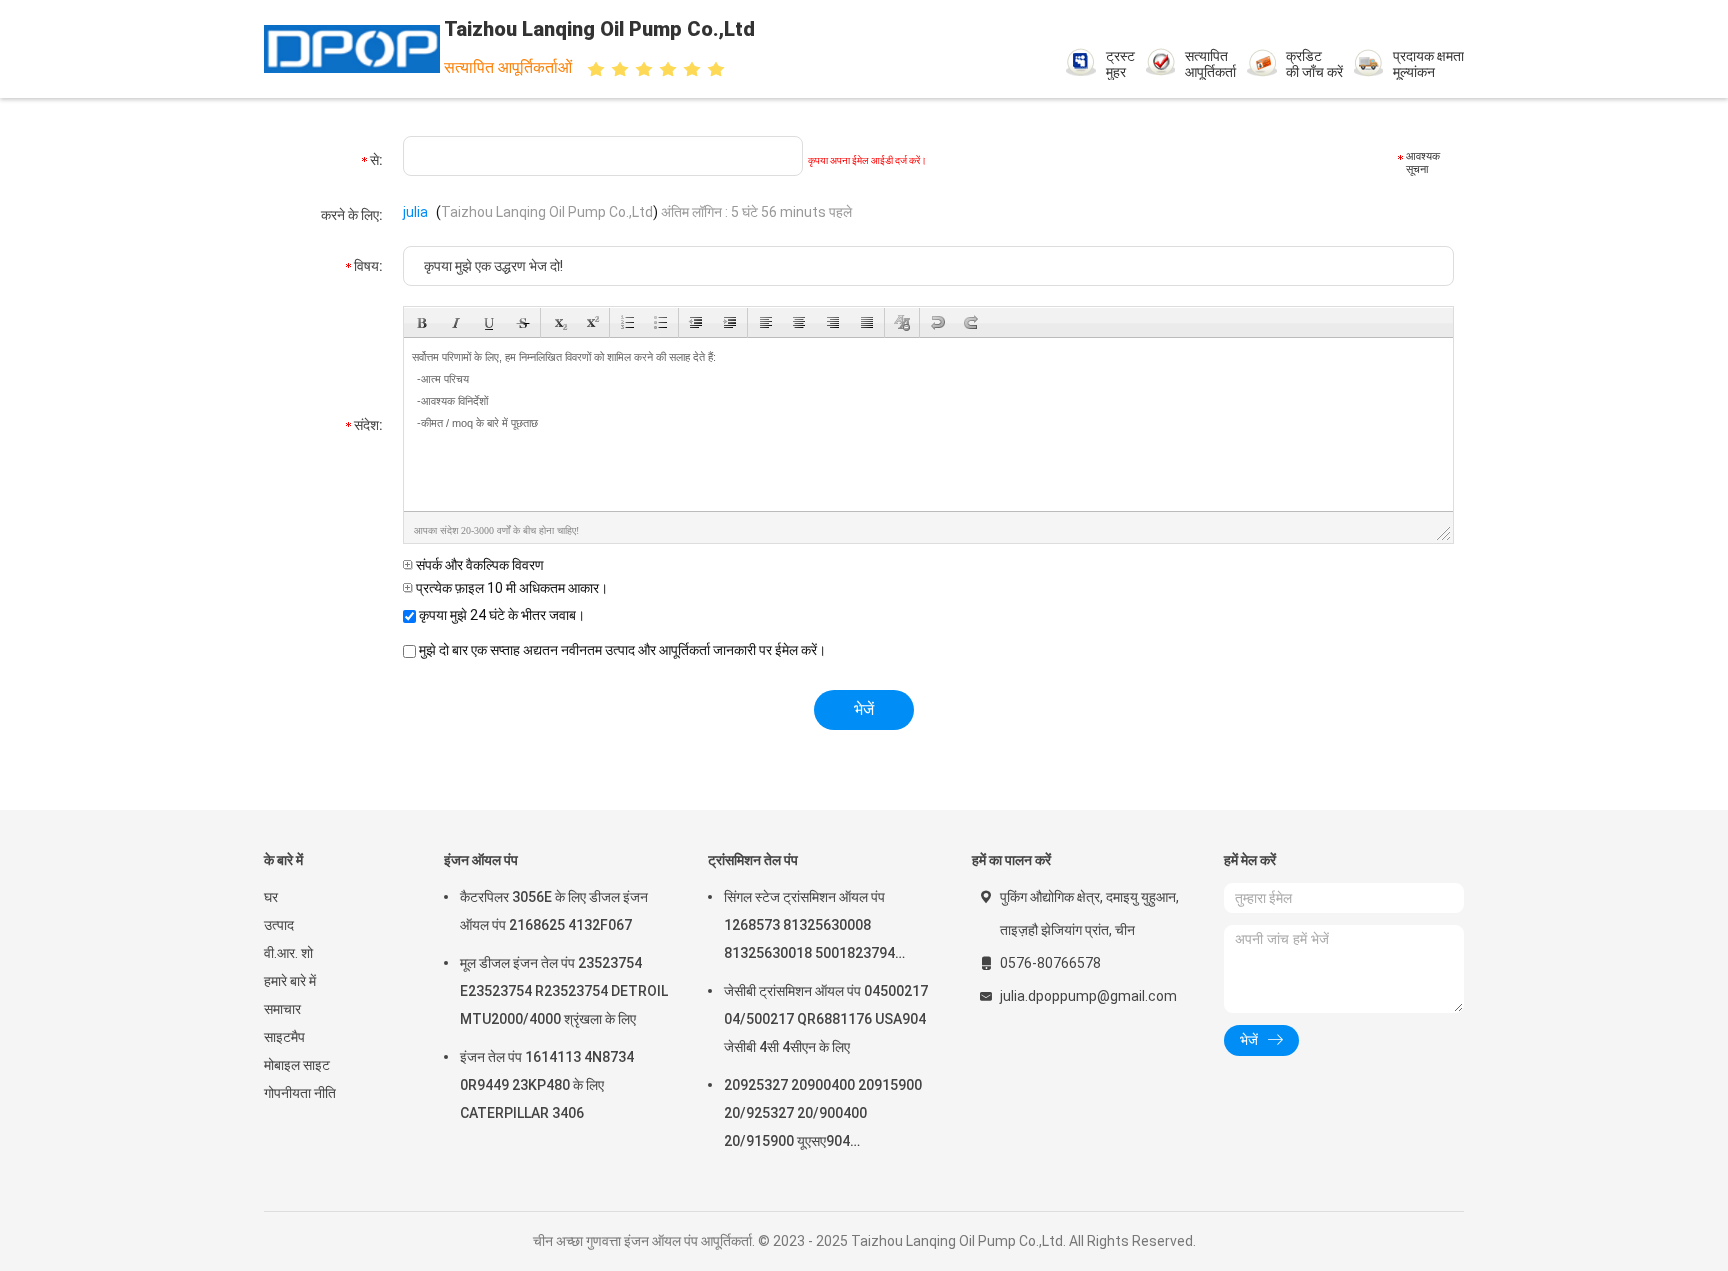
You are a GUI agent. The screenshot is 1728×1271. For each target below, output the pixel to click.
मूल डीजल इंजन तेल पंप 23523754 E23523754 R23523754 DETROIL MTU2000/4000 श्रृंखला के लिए (564, 991)
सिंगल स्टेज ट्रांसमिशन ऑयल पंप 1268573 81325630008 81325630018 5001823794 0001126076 (809, 928)
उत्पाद (279, 925)
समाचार (282, 1009)
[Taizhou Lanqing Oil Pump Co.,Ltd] (352, 49)
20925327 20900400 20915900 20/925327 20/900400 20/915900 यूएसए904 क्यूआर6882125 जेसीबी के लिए (823, 1116)
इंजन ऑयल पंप (481, 860)
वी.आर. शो (288, 953)
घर (271, 897)
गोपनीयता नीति (300, 1093)
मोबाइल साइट (297, 1065)
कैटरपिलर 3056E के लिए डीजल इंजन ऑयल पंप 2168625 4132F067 (554, 911)
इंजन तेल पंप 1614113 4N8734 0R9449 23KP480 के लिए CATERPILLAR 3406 (547, 1085)
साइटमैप (284, 1037)
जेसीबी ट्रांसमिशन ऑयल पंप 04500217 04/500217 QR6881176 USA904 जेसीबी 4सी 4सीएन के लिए (826, 1019)
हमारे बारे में (290, 981)
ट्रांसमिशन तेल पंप (753, 860)
